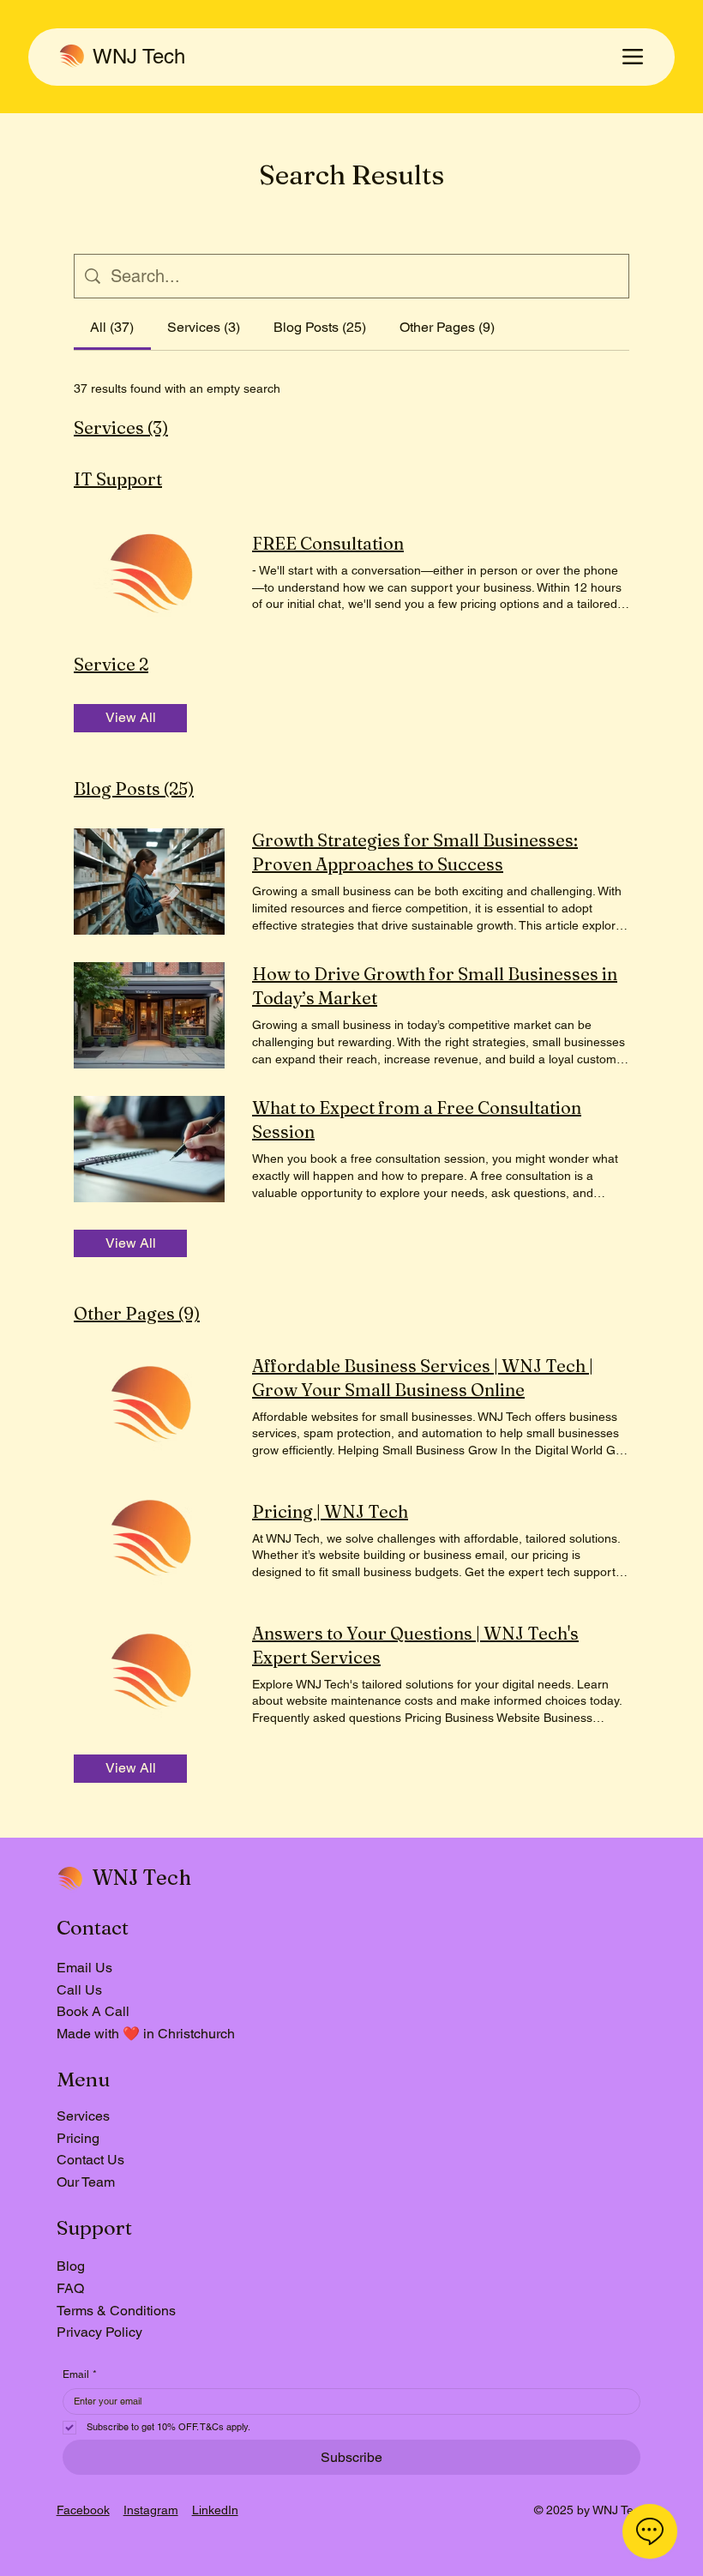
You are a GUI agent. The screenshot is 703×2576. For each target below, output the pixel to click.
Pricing (78, 2138)
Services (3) (121, 427)
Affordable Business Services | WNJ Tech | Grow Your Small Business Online (423, 1378)
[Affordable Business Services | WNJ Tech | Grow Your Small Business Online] (149, 1406)
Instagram (151, 2510)
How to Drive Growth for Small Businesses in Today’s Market (435, 986)
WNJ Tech (139, 56)
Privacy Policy (99, 2332)
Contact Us (90, 2160)
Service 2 (111, 664)
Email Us (84, 1968)
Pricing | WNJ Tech (330, 1511)
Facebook (83, 2510)
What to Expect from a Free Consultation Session (417, 1119)
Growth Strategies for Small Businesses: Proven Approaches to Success (415, 852)
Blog (71, 2266)
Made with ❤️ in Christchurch (146, 2034)
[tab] (112, 328)
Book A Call (93, 2011)
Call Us (79, 1990)
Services (83, 2116)
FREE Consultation (328, 543)
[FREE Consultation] (149, 572)
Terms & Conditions (116, 2311)
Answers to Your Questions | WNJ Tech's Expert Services (415, 1645)
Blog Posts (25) (134, 788)
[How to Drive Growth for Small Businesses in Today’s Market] (149, 1015)
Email (80, 2374)
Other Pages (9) (137, 1313)
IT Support (118, 479)
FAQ (70, 2288)
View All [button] (131, 717)
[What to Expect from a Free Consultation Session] (149, 1149)
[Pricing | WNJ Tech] (149, 1540)
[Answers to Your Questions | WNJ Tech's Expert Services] (149, 1674)
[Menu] (633, 57)
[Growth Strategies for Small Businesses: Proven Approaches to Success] (149, 882)
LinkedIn (215, 2510)
